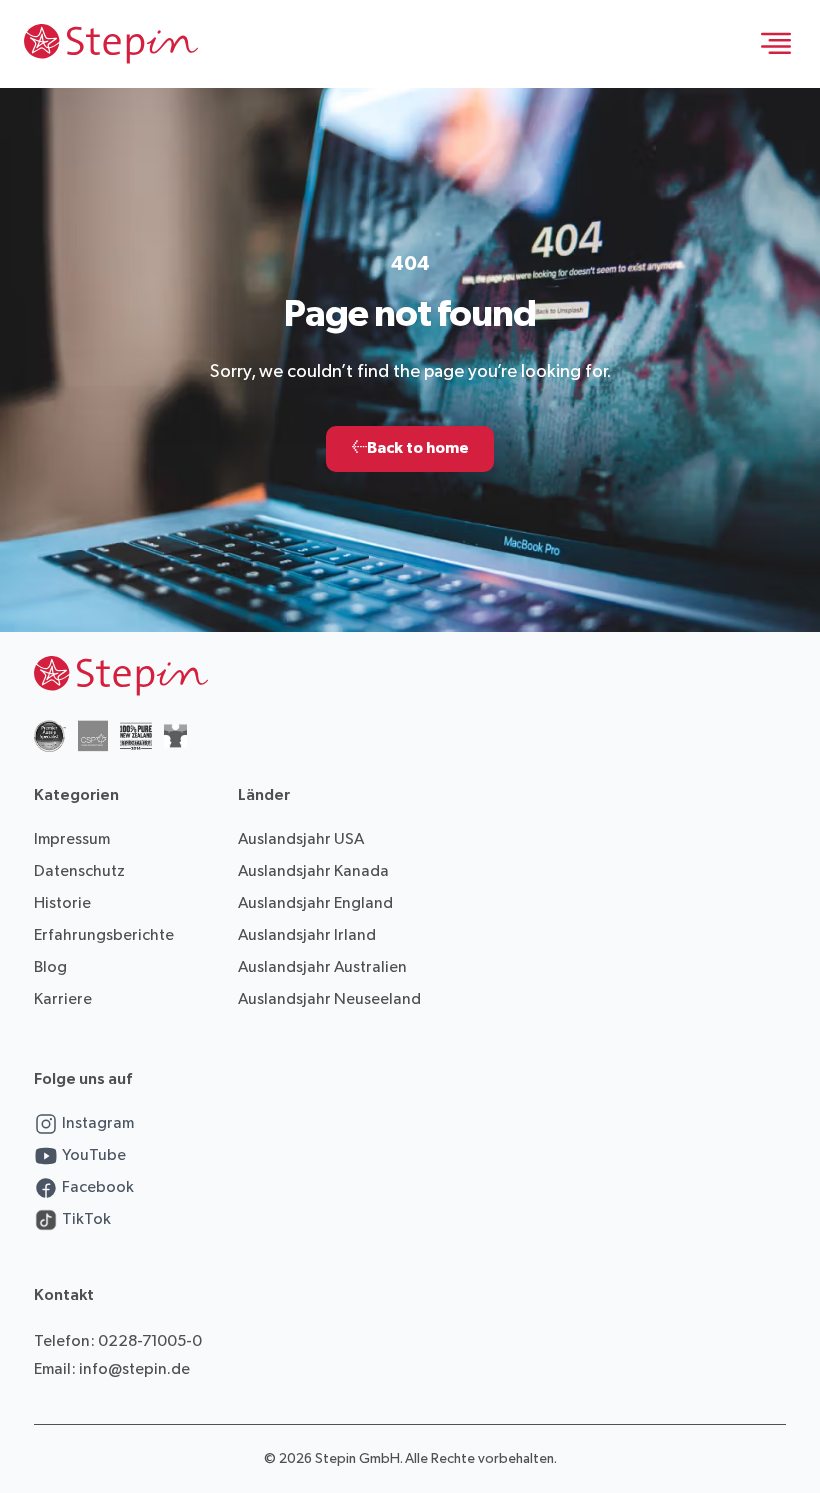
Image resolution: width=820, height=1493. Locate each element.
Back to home (410, 448)
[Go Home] (111, 44)
